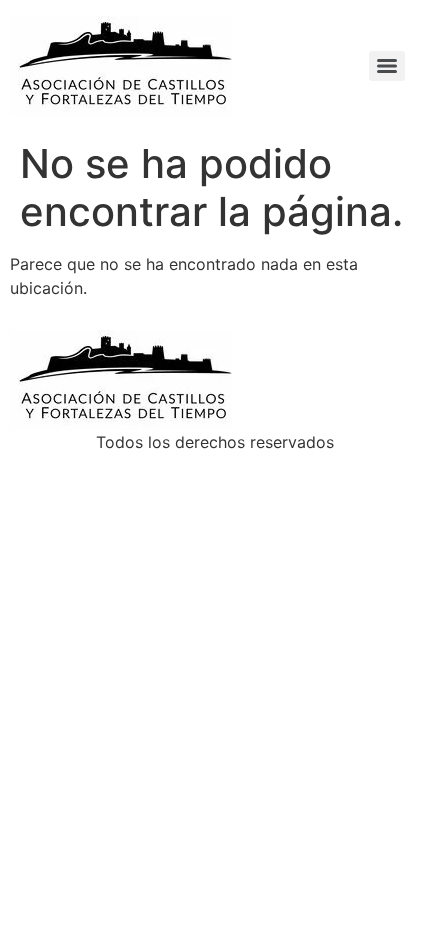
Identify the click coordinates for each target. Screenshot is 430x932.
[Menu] (387, 66)
